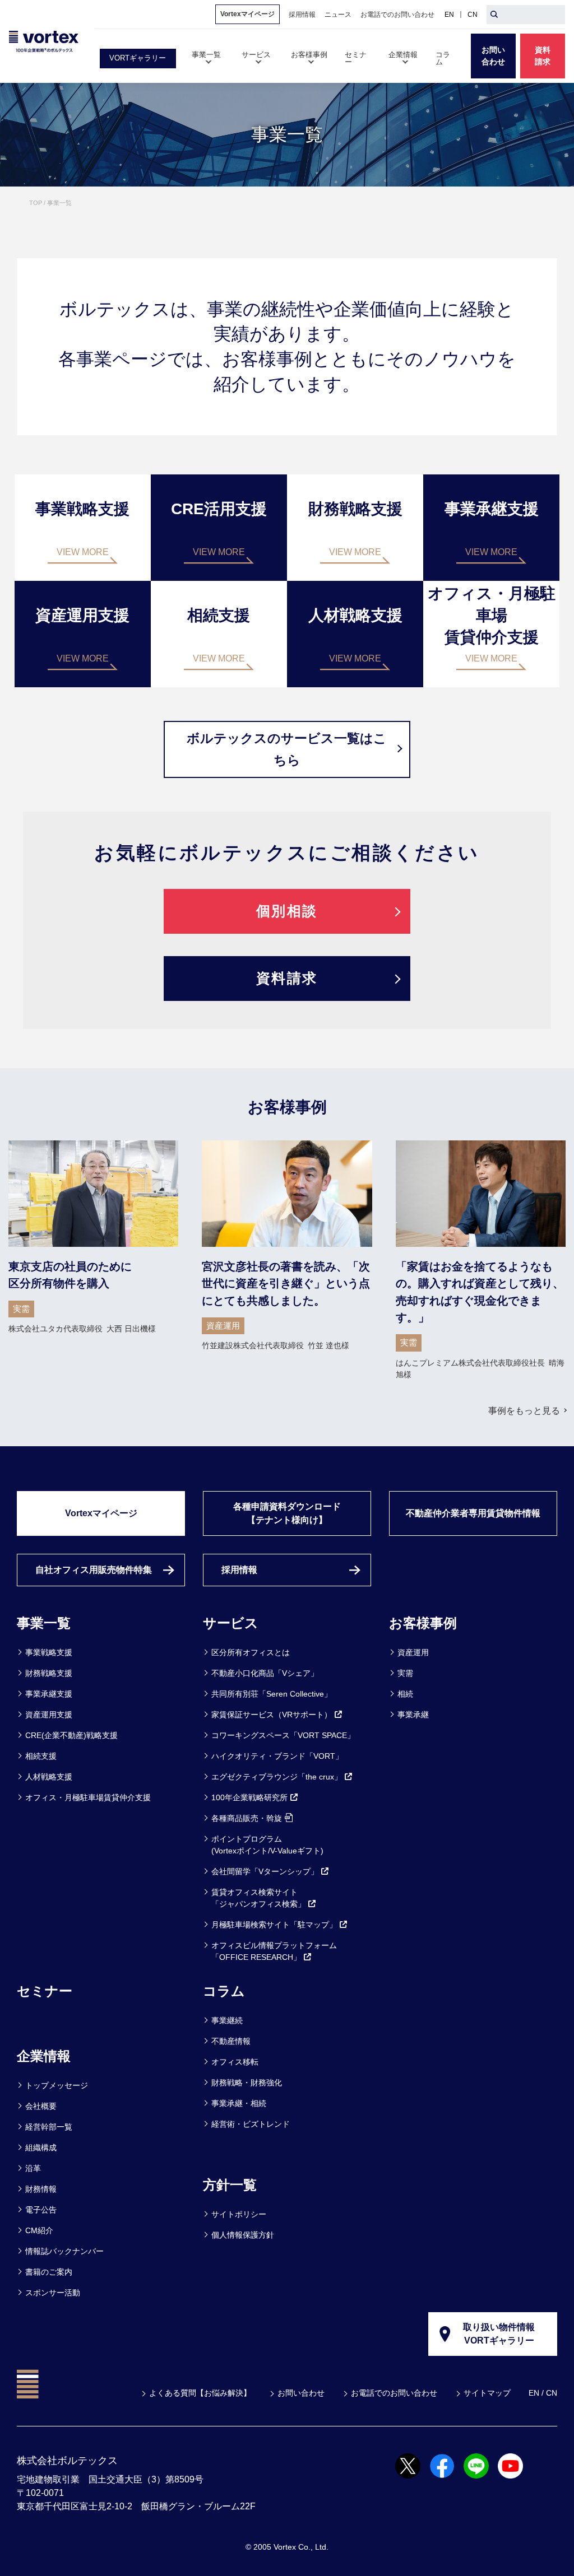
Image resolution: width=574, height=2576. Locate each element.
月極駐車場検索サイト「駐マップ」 (274, 1925)
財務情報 (41, 2189)
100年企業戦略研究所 (249, 1797)
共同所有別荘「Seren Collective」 (272, 1694)
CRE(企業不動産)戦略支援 (71, 1735)
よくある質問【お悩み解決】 (200, 2393)
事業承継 (413, 1715)
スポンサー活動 (53, 2293)
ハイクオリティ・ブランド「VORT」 (277, 1756)
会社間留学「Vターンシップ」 (265, 1871)
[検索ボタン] (494, 15)
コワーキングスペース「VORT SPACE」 (283, 1735)
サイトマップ (487, 2393)
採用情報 (239, 1570)
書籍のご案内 (49, 2272)
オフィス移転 (235, 2062)
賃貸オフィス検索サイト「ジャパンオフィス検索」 (258, 1898)
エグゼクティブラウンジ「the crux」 (277, 1777)
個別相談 (287, 911)
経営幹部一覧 (49, 2127)
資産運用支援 (49, 1715)
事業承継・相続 (239, 2103)
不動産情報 (231, 2041)
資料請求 (287, 978)
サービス (231, 1623)
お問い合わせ (301, 2393)
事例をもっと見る (524, 1411)
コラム (224, 1991)
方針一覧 (230, 2185)
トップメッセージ (57, 2085)
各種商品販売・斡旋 (247, 1818)
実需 (405, 1673)
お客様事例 (423, 1623)
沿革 (33, 2168)
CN (473, 15)
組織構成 (41, 2148)
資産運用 (413, 1652)
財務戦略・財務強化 (247, 2083)
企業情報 (44, 2056)
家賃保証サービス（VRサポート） (272, 1715)
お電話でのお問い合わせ (394, 2393)
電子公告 (41, 2210)
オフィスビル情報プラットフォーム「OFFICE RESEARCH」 (274, 1951)
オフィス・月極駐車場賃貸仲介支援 (88, 1797)
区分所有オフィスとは (251, 1652)
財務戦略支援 (49, 1673)
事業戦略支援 (49, 1652)
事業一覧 (44, 1623)
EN (449, 15)
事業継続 (227, 2020)
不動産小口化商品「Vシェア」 (265, 1673)
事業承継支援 (49, 1694)
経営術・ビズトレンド (251, 2124)
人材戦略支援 (49, 1777)
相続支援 (41, 1756)
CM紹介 (39, 2230)
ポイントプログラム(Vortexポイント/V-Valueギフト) (267, 1845)
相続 (405, 1694)
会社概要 (41, 2106)
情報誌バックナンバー (64, 2251)
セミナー (45, 1991)
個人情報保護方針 (243, 2235)
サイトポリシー (239, 2214)
